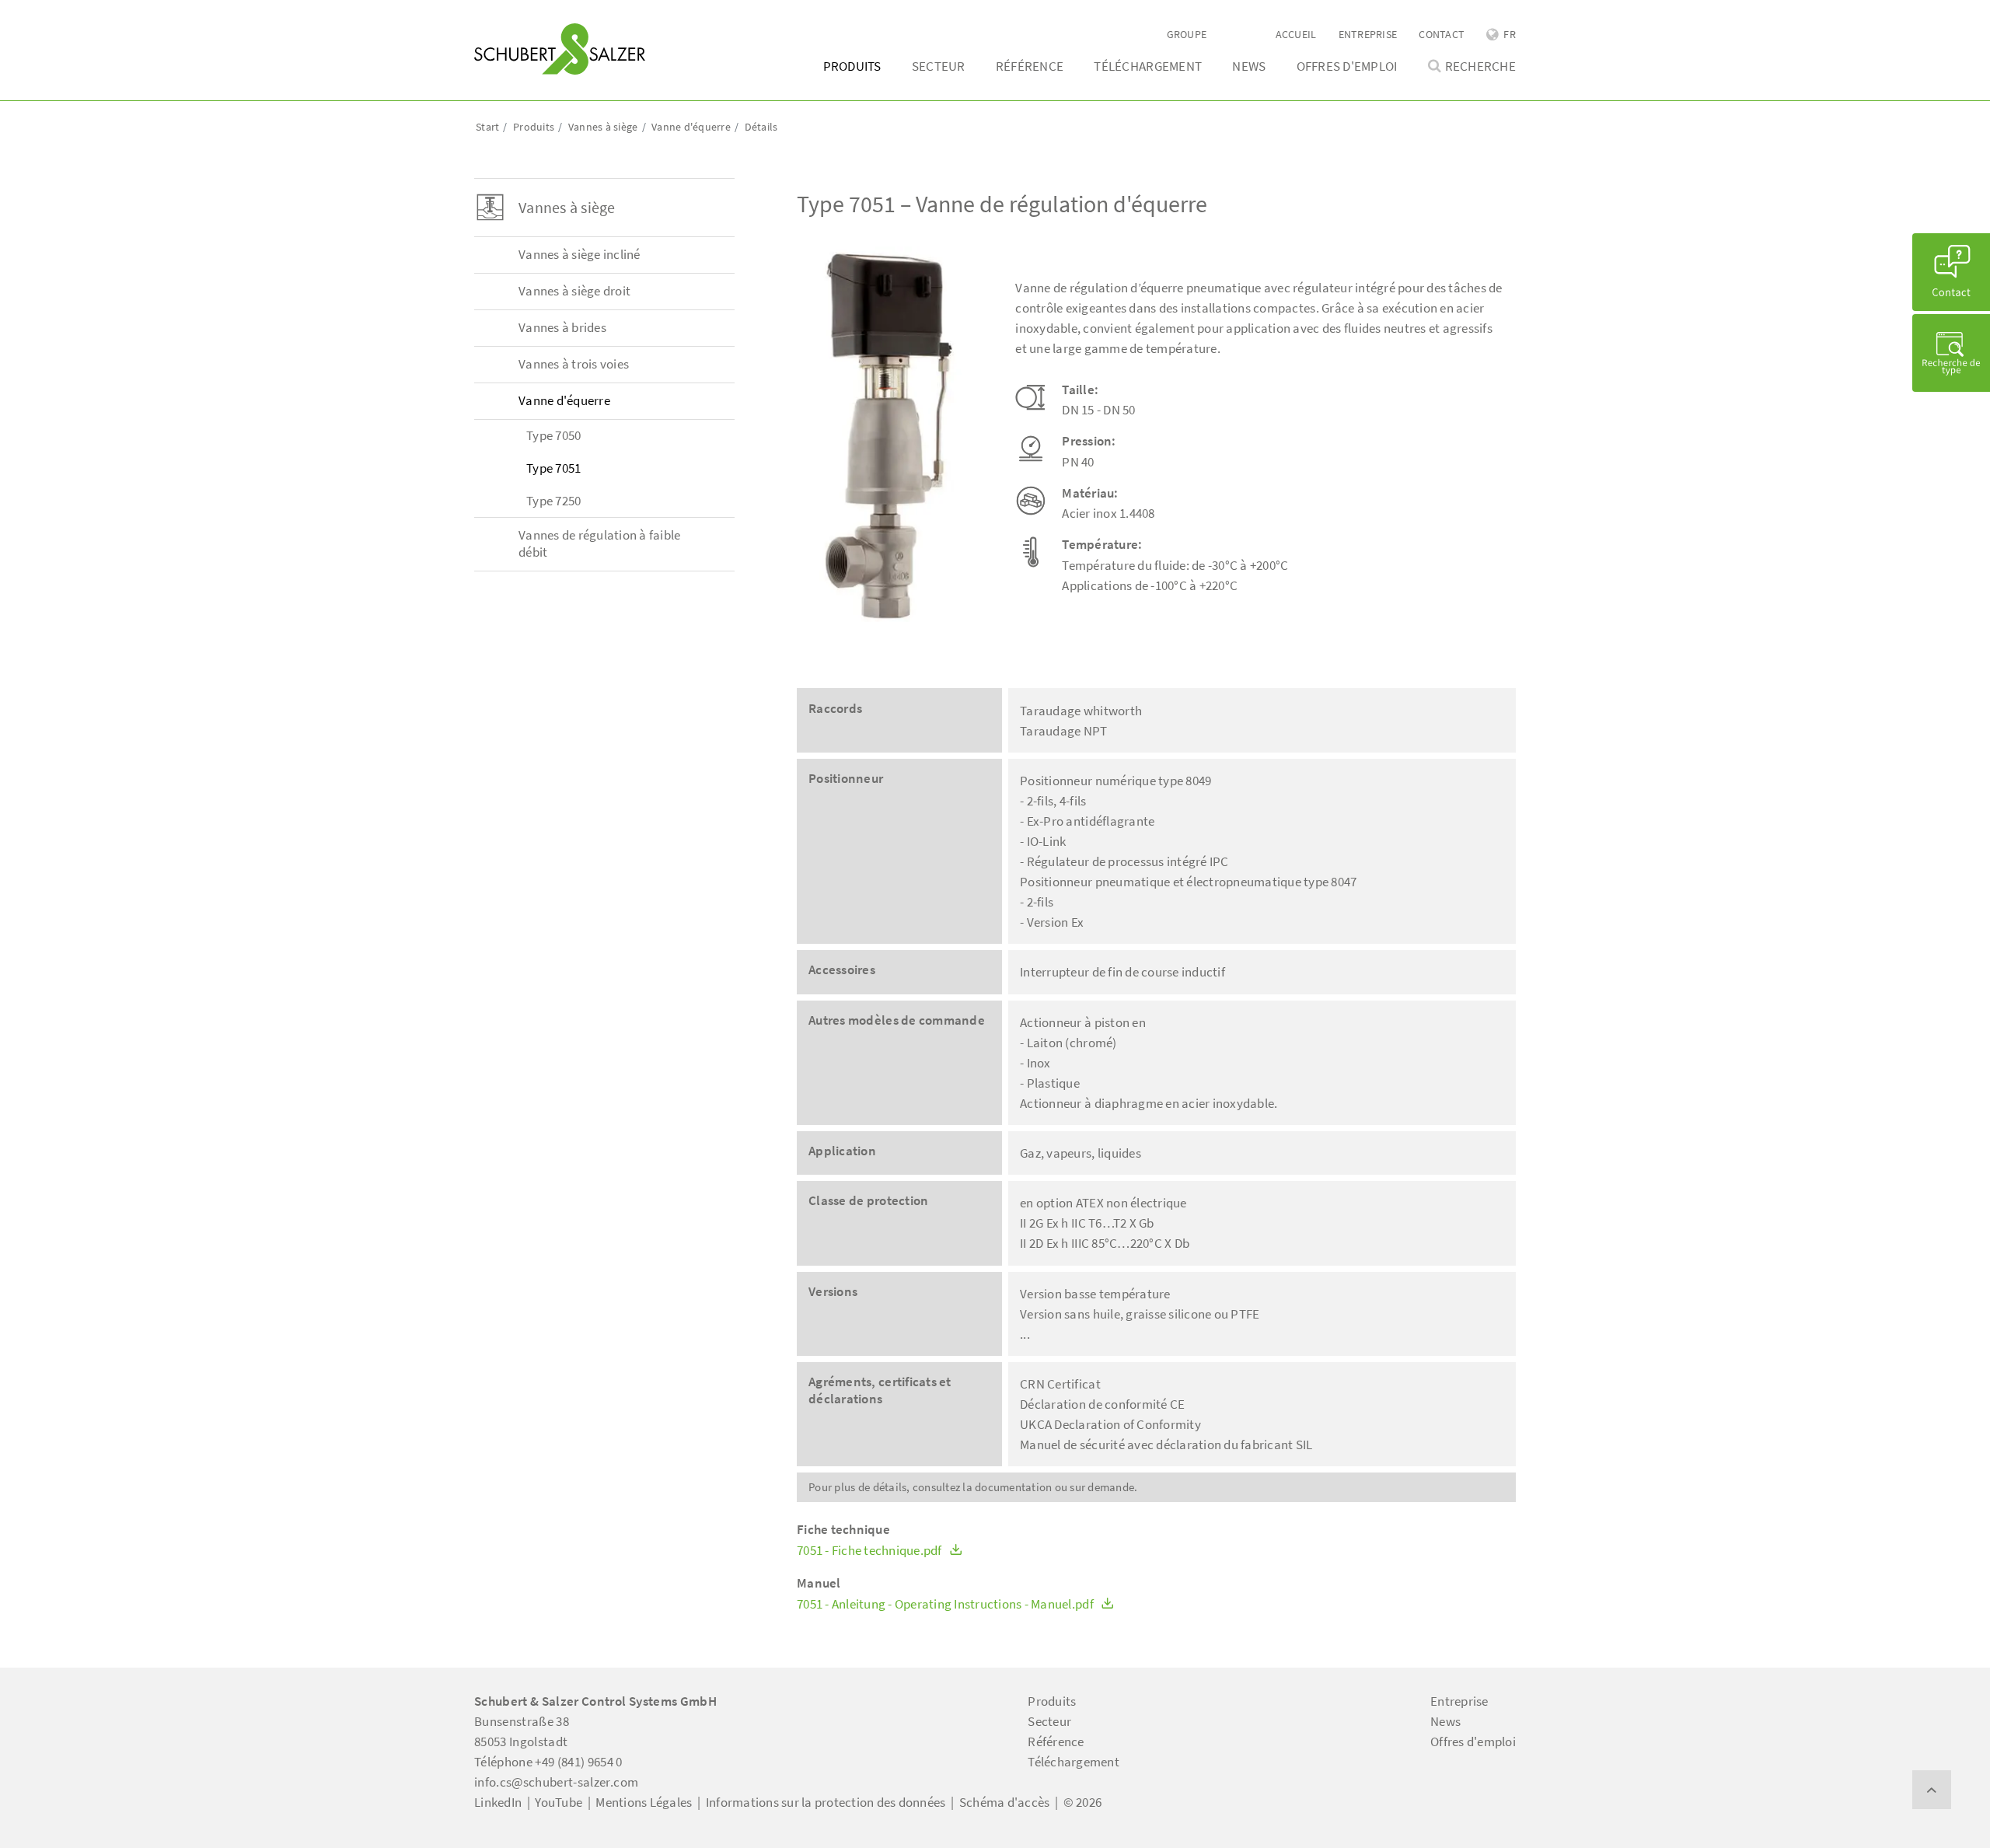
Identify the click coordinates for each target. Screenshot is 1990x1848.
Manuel (819, 1583)
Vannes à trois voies (574, 364)
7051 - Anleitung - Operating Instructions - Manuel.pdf (946, 1604)
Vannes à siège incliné (580, 254)
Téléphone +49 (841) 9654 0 (548, 1762)
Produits (852, 66)
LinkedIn (498, 1802)
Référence (1030, 66)
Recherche (1480, 66)
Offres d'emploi (1347, 66)
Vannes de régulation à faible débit (599, 543)
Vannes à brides (562, 327)
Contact (1442, 34)
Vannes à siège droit (574, 291)
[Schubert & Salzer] (560, 49)
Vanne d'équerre (564, 400)
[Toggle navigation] (497, 16)
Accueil (1296, 34)
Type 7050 (553, 435)
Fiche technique (843, 1530)
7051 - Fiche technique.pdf (871, 1551)
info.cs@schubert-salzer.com (556, 1782)
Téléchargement (1148, 66)
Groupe (1187, 34)
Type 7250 (553, 501)
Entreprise (1368, 34)
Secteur (939, 66)
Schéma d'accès (1005, 1802)
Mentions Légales (644, 1802)
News (1249, 66)
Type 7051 (553, 468)
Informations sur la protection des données (826, 1802)
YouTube (559, 1802)
